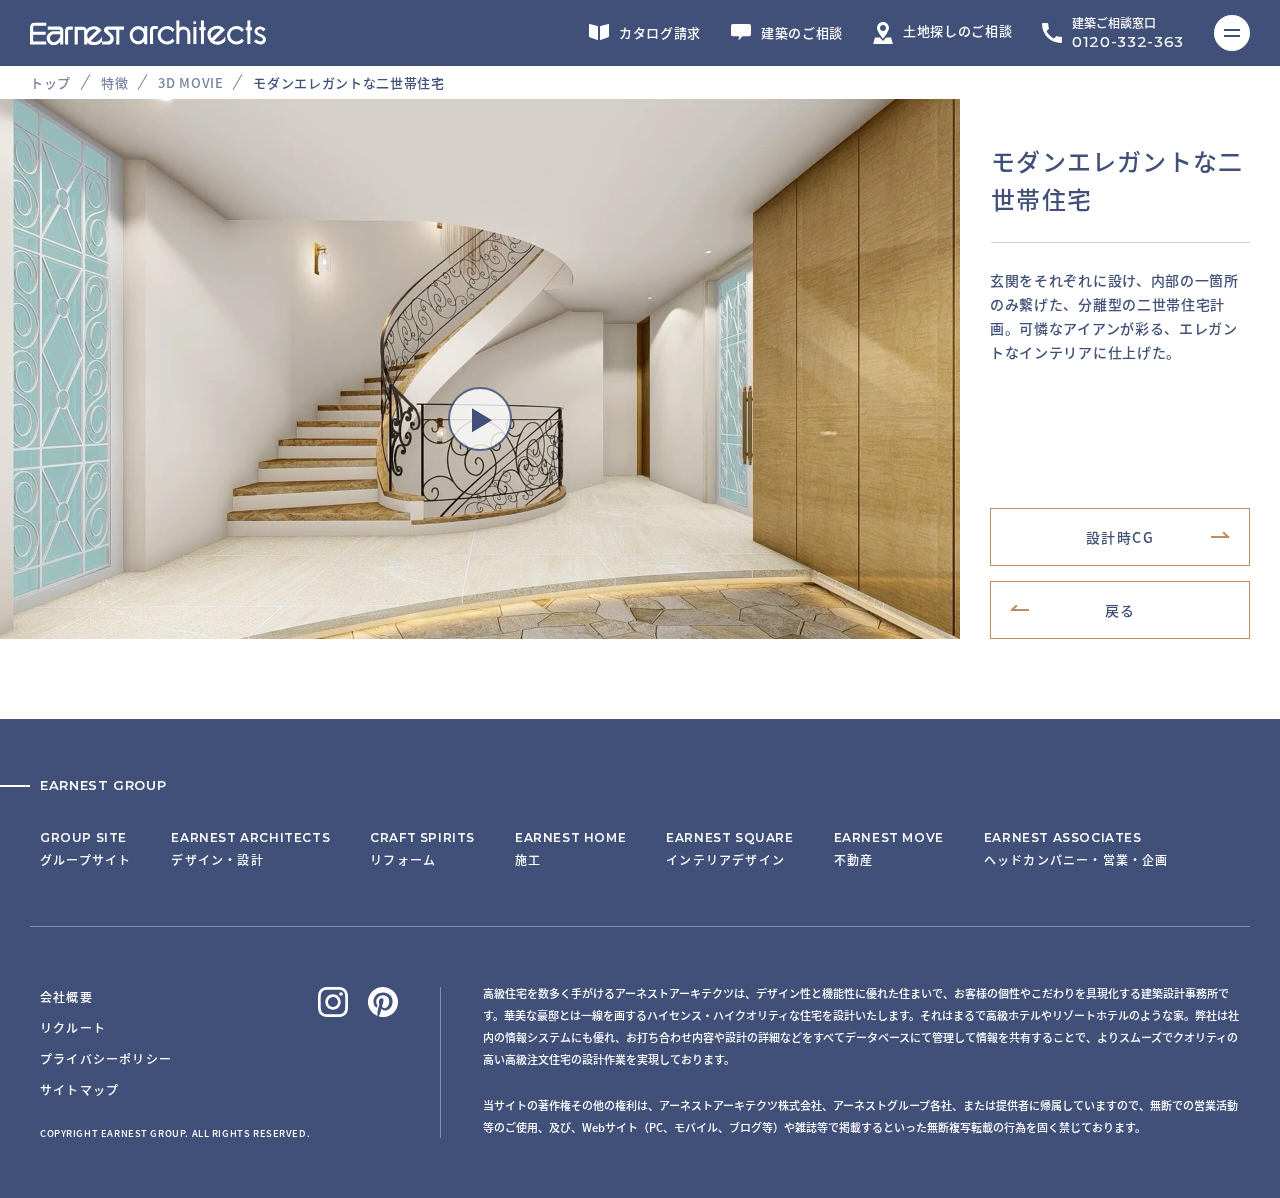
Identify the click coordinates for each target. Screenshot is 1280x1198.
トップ (50, 82)
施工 (570, 849)
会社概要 (66, 996)
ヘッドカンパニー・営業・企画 (1076, 849)
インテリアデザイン (729, 849)
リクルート (73, 1027)
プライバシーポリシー (106, 1058)
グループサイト (85, 849)
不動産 (889, 849)
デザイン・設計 (250, 849)
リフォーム (422, 849)
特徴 (114, 82)
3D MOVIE (190, 82)
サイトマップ (79, 1089)
